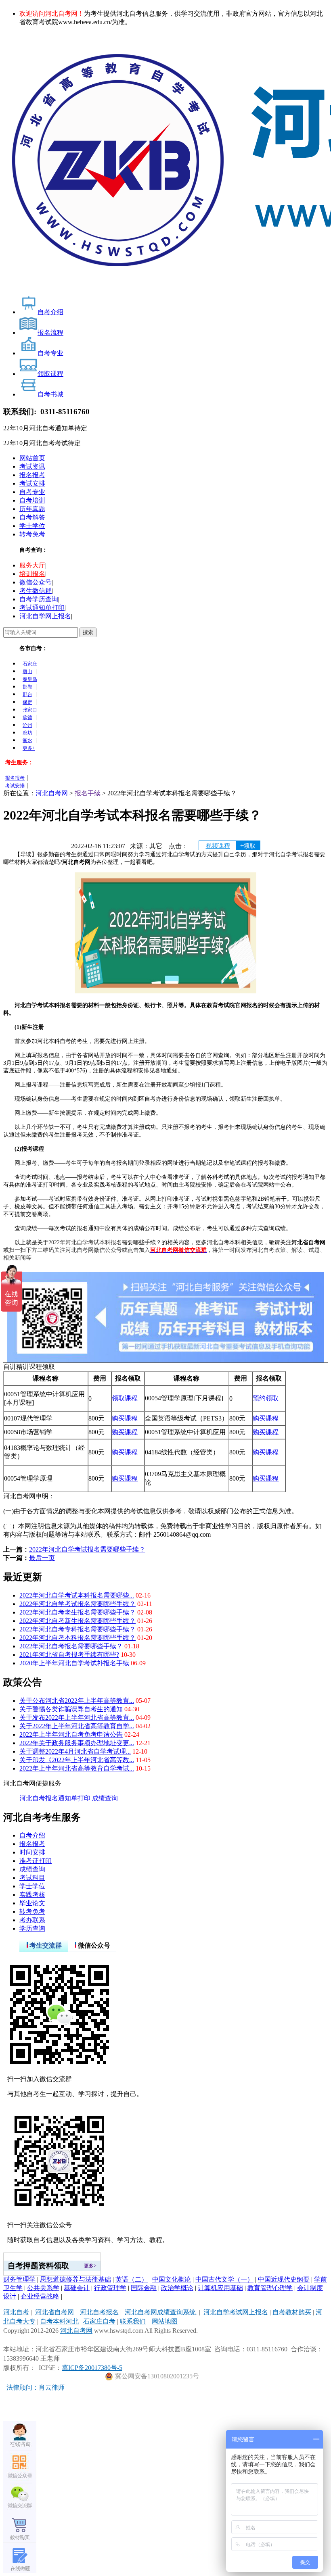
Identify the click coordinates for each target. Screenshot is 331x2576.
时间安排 (32, 1852)
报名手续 (88, 793)
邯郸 (27, 687)
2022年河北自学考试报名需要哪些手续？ (87, 1549)
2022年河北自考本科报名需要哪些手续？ (78, 1638)
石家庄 (30, 664)
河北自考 (16, 2312)
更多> (90, 2266)
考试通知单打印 (42, 608)
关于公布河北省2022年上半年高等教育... (77, 1701)
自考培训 (32, 500)
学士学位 (32, 526)
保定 (27, 702)
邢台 (27, 695)
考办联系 (32, 1920)
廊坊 (27, 733)
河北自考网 (52, 793)
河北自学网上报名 (45, 616)
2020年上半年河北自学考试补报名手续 (74, 1663)
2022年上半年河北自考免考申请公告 (71, 1734)
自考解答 (32, 517)
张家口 (30, 710)
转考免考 (32, 534)
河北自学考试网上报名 (236, 2312)
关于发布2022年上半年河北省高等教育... (77, 1718)
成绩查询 (105, 1798)
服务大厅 (32, 565)
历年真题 (32, 509)
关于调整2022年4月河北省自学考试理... (75, 1751)
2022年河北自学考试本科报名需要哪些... (77, 1595)
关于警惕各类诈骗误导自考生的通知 (71, 1709)
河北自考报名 (39, 1798)
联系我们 (133, 2321)
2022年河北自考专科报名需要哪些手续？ (78, 1629)
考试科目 (32, 1878)
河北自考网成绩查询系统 (161, 2312)
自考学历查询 (39, 599)
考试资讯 (32, 466)
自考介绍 (32, 1835)
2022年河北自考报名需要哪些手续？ (71, 1646)
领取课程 (125, 1398)
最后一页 (42, 1558)
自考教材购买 (292, 2312)
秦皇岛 (30, 679)
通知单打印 (74, 1798)
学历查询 (32, 1928)
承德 (27, 718)
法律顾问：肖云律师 (34, 2387)
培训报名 (32, 574)
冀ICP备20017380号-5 (92, 2368)
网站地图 (165, 2321)
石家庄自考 (99, 2321)
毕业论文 (32, 1903)
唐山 (27, 672)
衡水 (27, 740)
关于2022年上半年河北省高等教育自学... (77, 1726)
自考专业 (32, 492)
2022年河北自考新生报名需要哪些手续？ (78, 1621)
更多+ (29, 748)
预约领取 (266, 1398)
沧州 (27, 725)
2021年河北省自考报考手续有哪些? (69, 1655)
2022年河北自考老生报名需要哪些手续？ (78, 1612)
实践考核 (32, 1895)
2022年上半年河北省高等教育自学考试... (77, 1768)
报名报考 (32, 475)
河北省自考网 (54, 2312)
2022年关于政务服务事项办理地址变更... (77, 1743)
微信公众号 (36, 582)
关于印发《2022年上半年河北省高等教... (77, 1760)
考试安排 (32, 483)
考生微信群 (36, 591)
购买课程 (125, 1418)
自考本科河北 (59, 2321)
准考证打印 (36, 1861)
